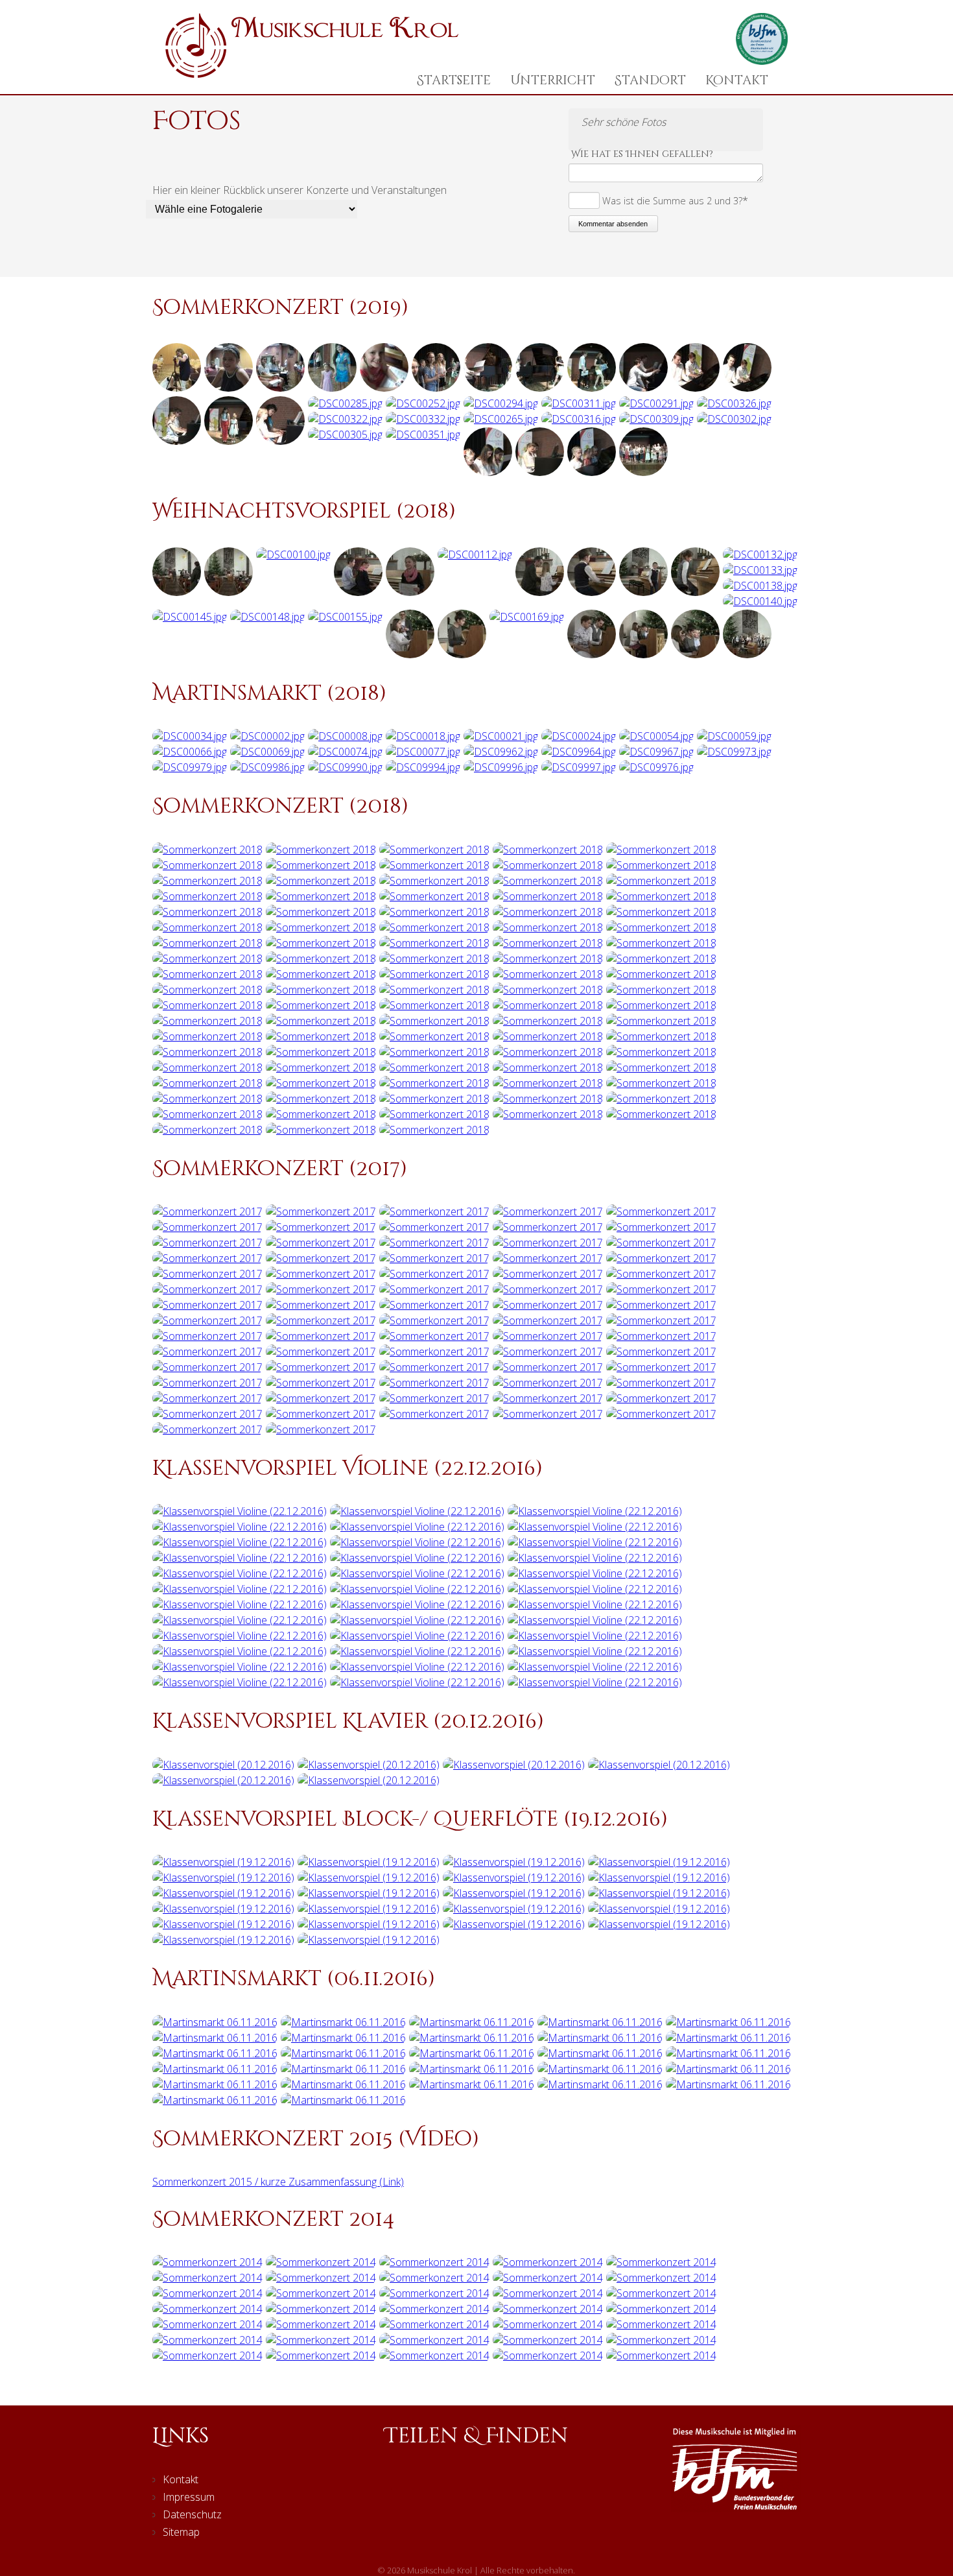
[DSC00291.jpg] (656, 403)
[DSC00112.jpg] (475, 555)
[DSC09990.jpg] (345, 767)
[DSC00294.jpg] (501, 403)
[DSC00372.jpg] (643, 472)
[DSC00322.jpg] (345, 419)
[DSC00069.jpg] (267, 752)
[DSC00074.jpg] (345, 752)
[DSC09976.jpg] (656, 767)
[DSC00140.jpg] (760, 601)
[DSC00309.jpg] (656, 419)
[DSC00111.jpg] (410, 592)
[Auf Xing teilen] (475, 2489)
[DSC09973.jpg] (734, 752)
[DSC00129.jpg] (695, 592)
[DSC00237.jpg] (695, 388)
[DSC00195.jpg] (747, 654)
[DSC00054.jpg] (656, 736)
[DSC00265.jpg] (501, 419)
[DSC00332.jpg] (423, 419)
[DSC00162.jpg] (410, 654)
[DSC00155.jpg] (345, 617)
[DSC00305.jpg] (345, 435)
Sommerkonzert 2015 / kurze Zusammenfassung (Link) (278, 2182)
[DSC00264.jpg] (592, 472)
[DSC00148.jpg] (267, 617)
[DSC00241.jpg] (229, 388)
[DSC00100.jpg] (293, 555)
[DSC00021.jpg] (501, 736)
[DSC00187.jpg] (695, 654)
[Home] (312, 74)
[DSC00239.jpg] (332, 388)
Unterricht (553, 80)
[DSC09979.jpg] (190, 767)
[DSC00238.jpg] (747, 388)
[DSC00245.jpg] (177, 388)
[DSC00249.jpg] (280, 441)
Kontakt (737, 80)
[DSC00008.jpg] (345, 736)
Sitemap (181, 2532)
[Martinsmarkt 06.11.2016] (215, 2022)
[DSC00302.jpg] (734, 419)
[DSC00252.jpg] (423, 403)
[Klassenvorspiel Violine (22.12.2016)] (240, 1511)
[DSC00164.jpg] (462, 654)
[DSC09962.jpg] (501, 752)
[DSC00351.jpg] (423, 435)
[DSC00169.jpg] (527, 617)
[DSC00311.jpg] (579, 403)
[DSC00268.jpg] (540, 472)
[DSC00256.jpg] (384, 388)
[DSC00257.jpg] (229, 441)
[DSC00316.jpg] (579, 419)
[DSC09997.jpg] (579, 767)
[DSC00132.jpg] (760, 555)
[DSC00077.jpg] (423, 752)
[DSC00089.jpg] (229, 592)
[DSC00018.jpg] (423, 736)
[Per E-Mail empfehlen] (511, 2489)
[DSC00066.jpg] (190, 752)
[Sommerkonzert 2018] (207, 850)
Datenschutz (192, 2514)
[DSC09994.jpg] (423, 767)
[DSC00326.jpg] (734, 403)
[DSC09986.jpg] (267, 767)
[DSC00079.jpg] (177, 592)
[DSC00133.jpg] (760, 570)
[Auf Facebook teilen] (402, 2489)
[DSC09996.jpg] (501, 767)
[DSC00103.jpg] (358, 592)
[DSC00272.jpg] (488, 472)
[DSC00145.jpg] (190, 617)
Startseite (454, 80)
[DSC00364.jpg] (592, 388)
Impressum (189, 2497)
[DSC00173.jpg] (592, 654)
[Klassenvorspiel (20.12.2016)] (223, 1765)
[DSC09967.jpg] (656, 752)
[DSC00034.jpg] (190, 736)
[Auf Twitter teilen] (439, 2489)
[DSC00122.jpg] (592, 592)
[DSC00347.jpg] (643, 388)
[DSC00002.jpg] (267, 736)
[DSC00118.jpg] (540, 592)
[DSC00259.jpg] (177, 441)
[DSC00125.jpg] (643, 592)
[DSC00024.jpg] (579, 736)
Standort (650, 80)
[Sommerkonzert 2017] (207, 1211)
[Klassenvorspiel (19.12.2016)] (223, 1862)
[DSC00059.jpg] (734, 736)
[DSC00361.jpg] (488, 388)
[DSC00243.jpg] (540, 388)
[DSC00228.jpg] (436, 388)
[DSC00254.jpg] (280, 388)
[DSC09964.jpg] (579, 752)
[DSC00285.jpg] (345, 403)
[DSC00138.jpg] (760, 586)
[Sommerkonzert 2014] (207, 2262)
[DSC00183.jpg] (643, 654)
